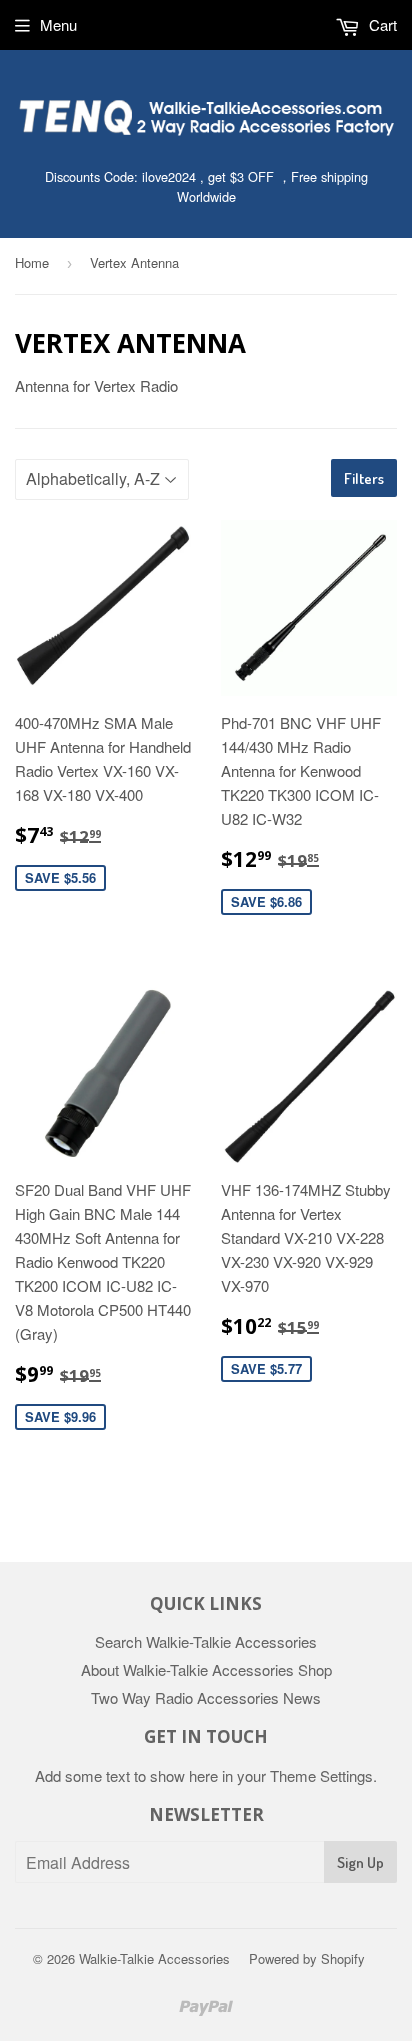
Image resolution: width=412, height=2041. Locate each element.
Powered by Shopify (307, 1958)
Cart (381, 24)
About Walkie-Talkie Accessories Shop (206, 1669)
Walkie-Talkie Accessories (154, 1958)
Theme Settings (321, 1775)
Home (32, 262)
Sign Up (360, 1862)
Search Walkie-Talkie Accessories (206, 1641)
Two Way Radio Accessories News (206, 1697)
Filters (364, 478)
